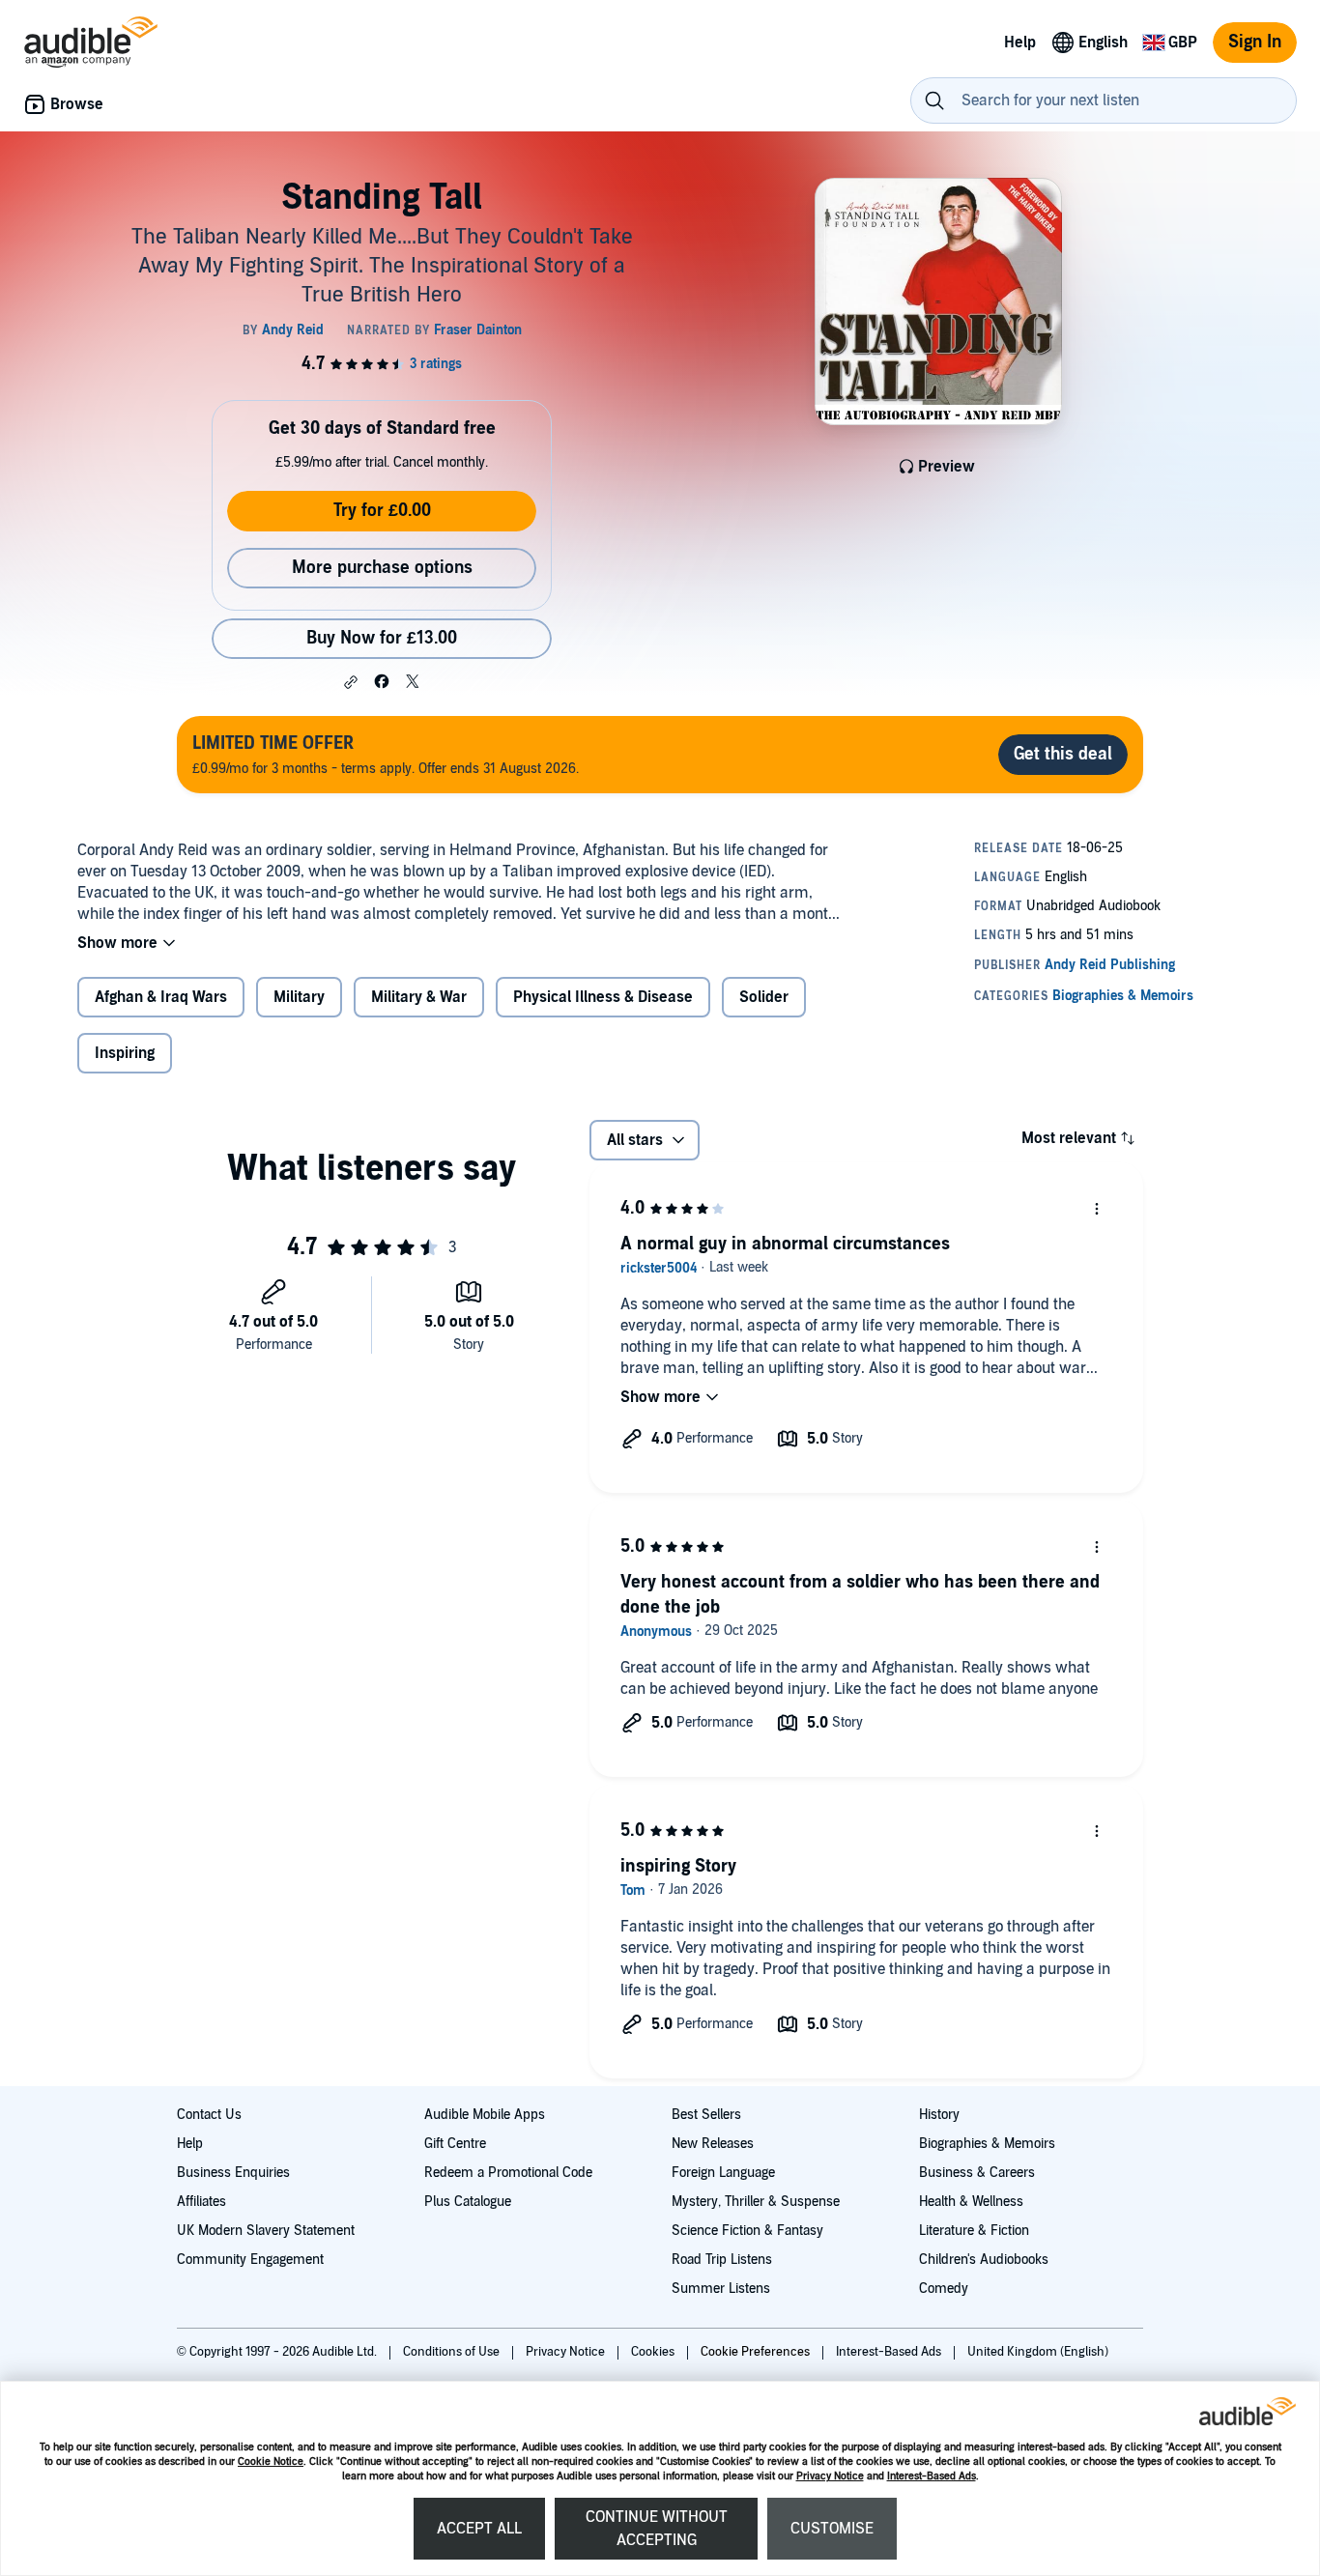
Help (190, 2144)
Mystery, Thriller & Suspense (756, 2202)
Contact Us (209, 2115)
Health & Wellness (971, 2202)
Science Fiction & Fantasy (747, 2231)
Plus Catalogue (468, 2202)
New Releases (713, 2144)
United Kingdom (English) (1038, 2352)
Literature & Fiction (974, 2231)
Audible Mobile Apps (485, 2115)
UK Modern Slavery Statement (266, 2231)
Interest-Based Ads (932, 2476)
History (939, 2115)
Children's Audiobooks (984, 2260)
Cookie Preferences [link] (755, 2352)
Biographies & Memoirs (987, 2144)
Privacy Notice (830, 2476)
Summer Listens (721, 2289)
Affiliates (201, 2202)
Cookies (654, 2352)
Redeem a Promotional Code (508, 2173)
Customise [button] (832, 2529)
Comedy (944, 2289)
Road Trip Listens (722, 2260)
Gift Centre (455, 2144)
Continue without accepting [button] (657, 2529)
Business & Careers (977, 2173)
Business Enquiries (233, 2173)
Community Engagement (250, 2260)
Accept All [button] (479, 2529)
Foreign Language (723, 2173)
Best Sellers (706, 2115)
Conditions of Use (453, 2352)
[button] (351, 682)
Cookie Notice (271, 2462)
